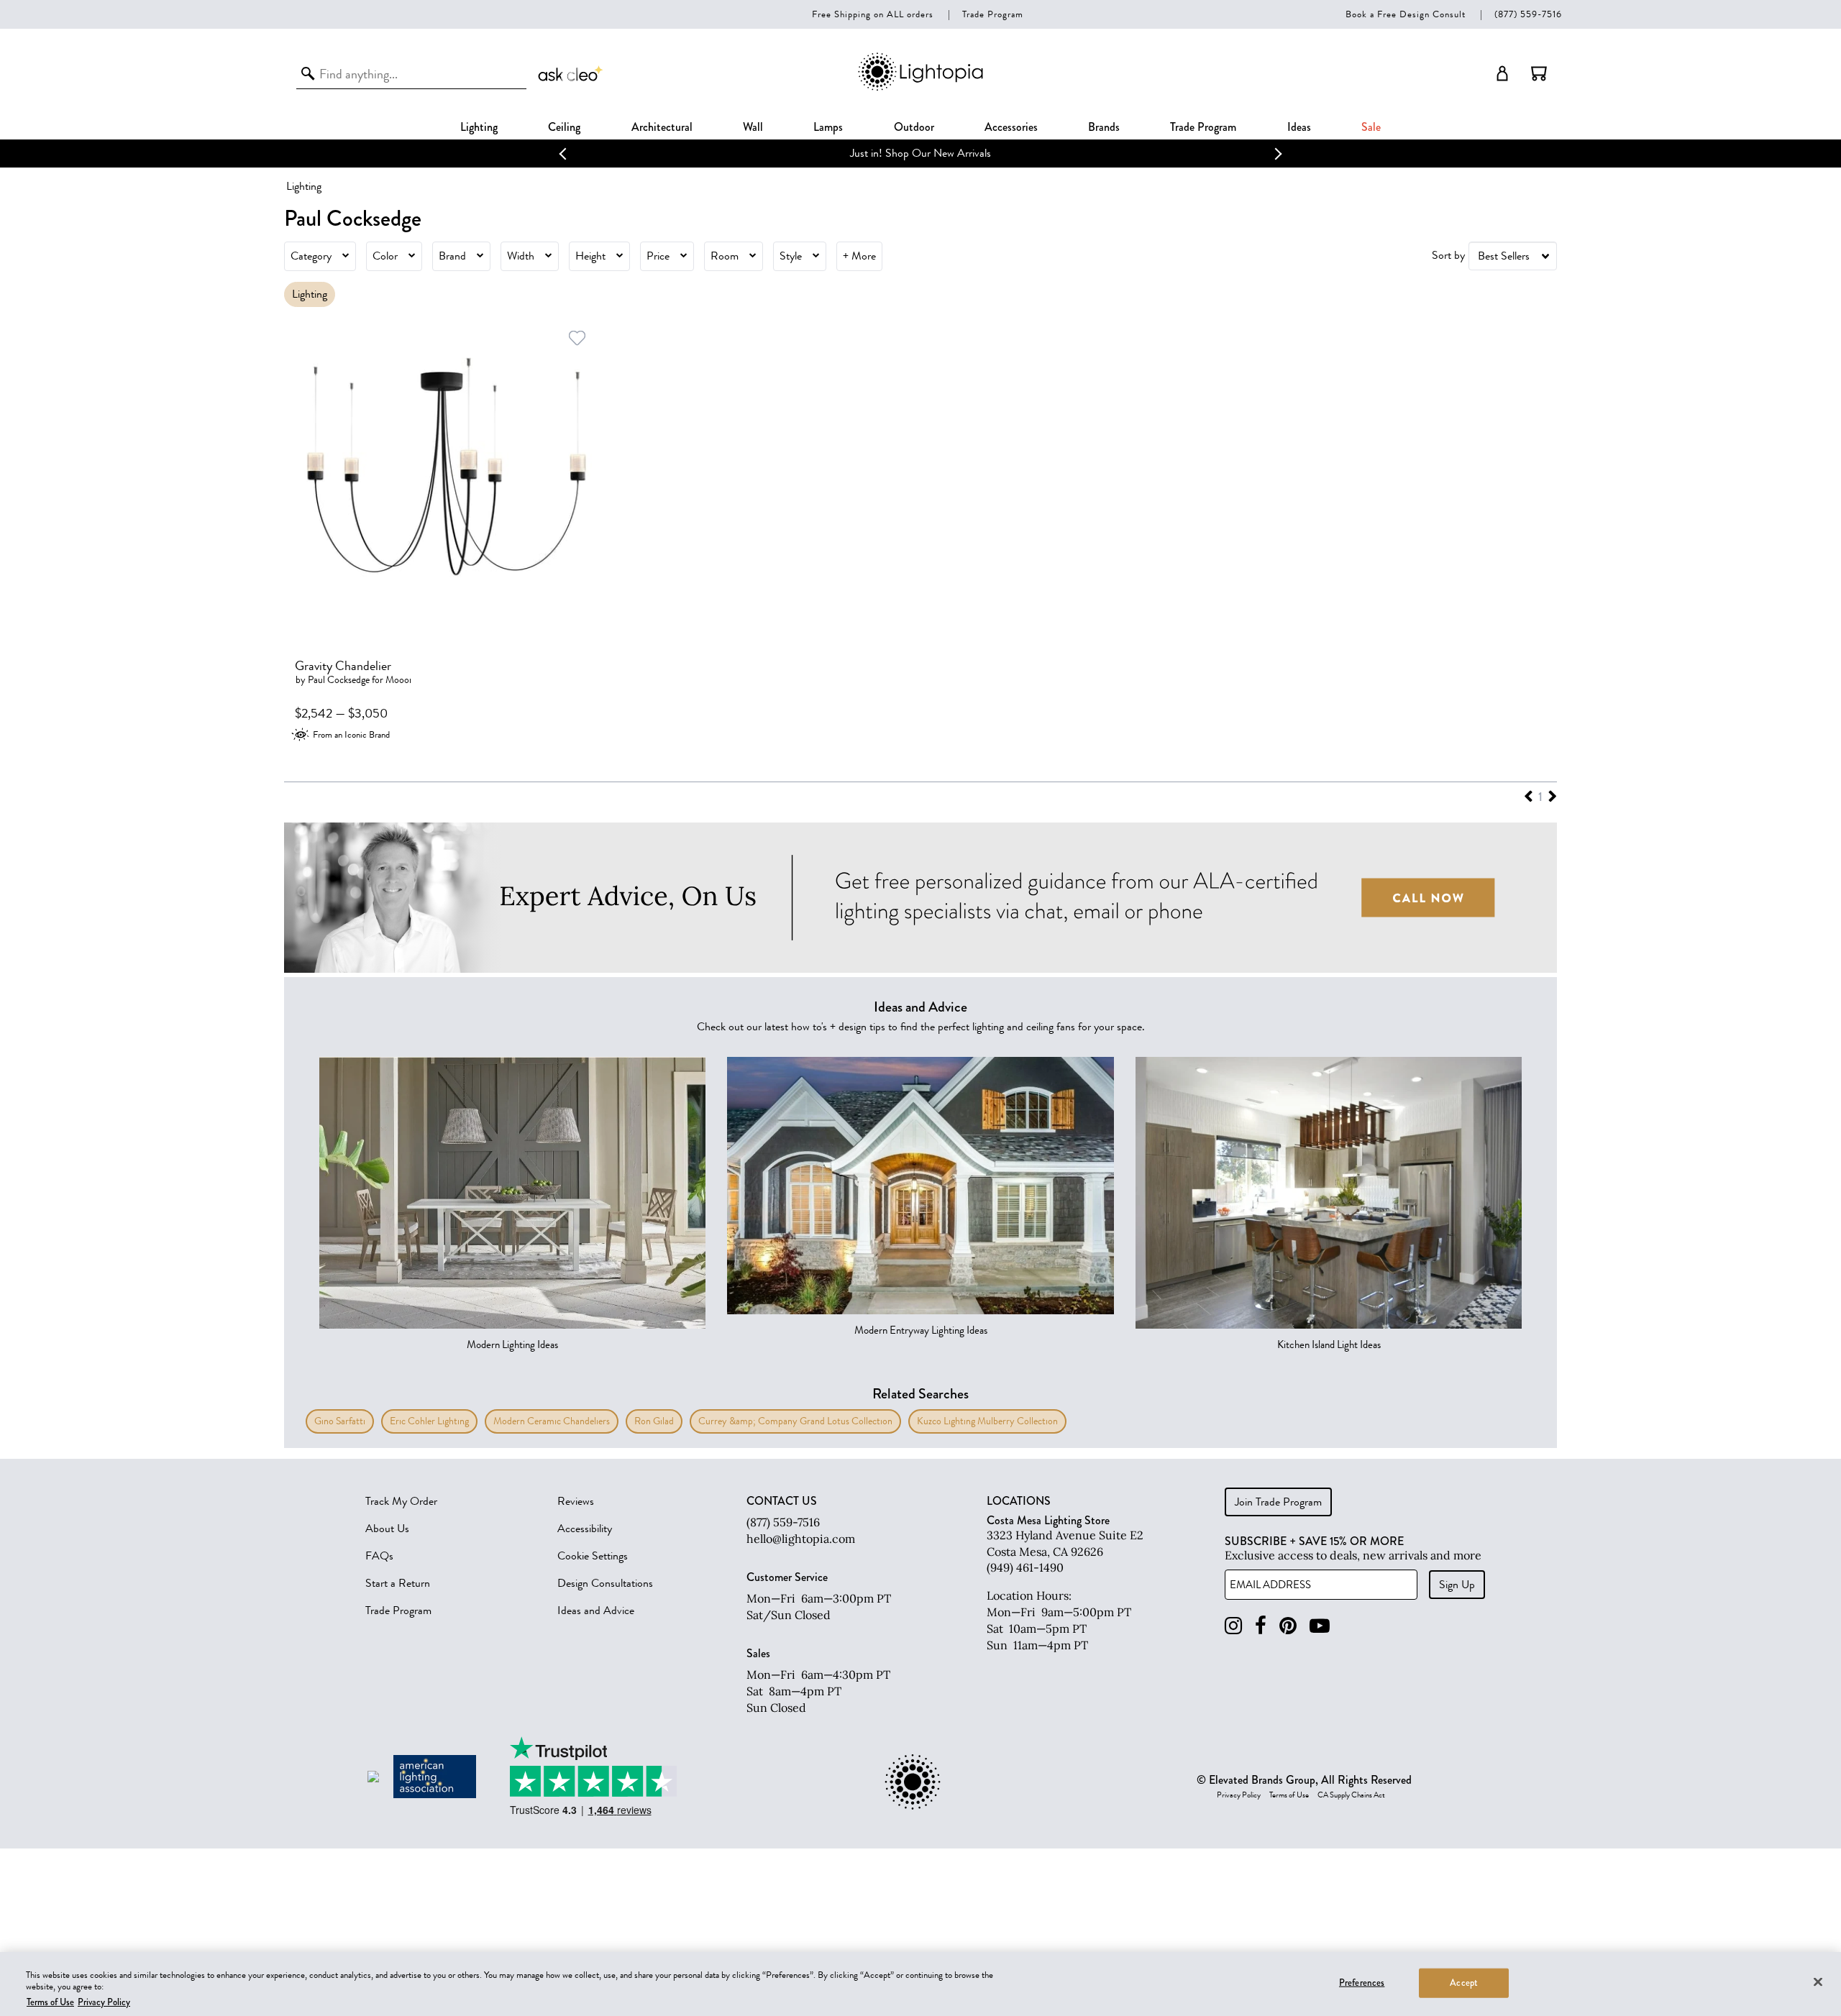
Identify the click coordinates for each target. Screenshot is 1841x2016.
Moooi (398, 680)
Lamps (828, 127)
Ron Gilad (654, 1421)
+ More (859, 256)
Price (658, 256)
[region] (920, 1984)
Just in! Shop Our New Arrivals (920, 153)
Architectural (662, 127)
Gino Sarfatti (340, 1421)
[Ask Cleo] (571, 73)
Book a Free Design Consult (1406, 14)
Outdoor (914, 127)
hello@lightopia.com (801, 1539)
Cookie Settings (593, 1556)
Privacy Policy (1239, 1795)
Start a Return (398, 1583)
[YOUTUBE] (1320, 1626)
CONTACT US (782, 1501)
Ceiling (564, 127)
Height (590, 256)
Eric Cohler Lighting (429, 1421)
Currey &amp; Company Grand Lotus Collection (795, 1421)
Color (385, 256)
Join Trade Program (1278, 1502)
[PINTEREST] (1288, 1626)
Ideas (1299, 127)
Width (521, 256)
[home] (920, 88)
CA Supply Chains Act (1351, 1795)
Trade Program (993, 14)
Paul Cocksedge (339, 680)
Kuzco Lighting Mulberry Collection (987, 1421)
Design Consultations (605, 1583)
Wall (753, 127)
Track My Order (401, 1501)
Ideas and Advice (596, 1610)
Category (311, 256)
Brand (452, 256)
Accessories (1011, 127)
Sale (1371, 127)
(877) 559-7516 (1528, 14)
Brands (1104, 127)
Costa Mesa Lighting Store (1048, 1520)
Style (791, 256)
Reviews (576, 1501)
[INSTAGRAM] (1233, 1626)
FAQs (379, 1556)
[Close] (1818, 1981)
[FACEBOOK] (1261, 1626)
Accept (1464, 1982)
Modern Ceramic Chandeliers (552, 1421)
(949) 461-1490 (1025, 1567)
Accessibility (585, 1529)
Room (725, 256)
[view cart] (1539, 73)
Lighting (479, 127)
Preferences (1362, 1982)
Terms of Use (1289, 1795)
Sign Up (1457, 1585)
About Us (387, 1529)
